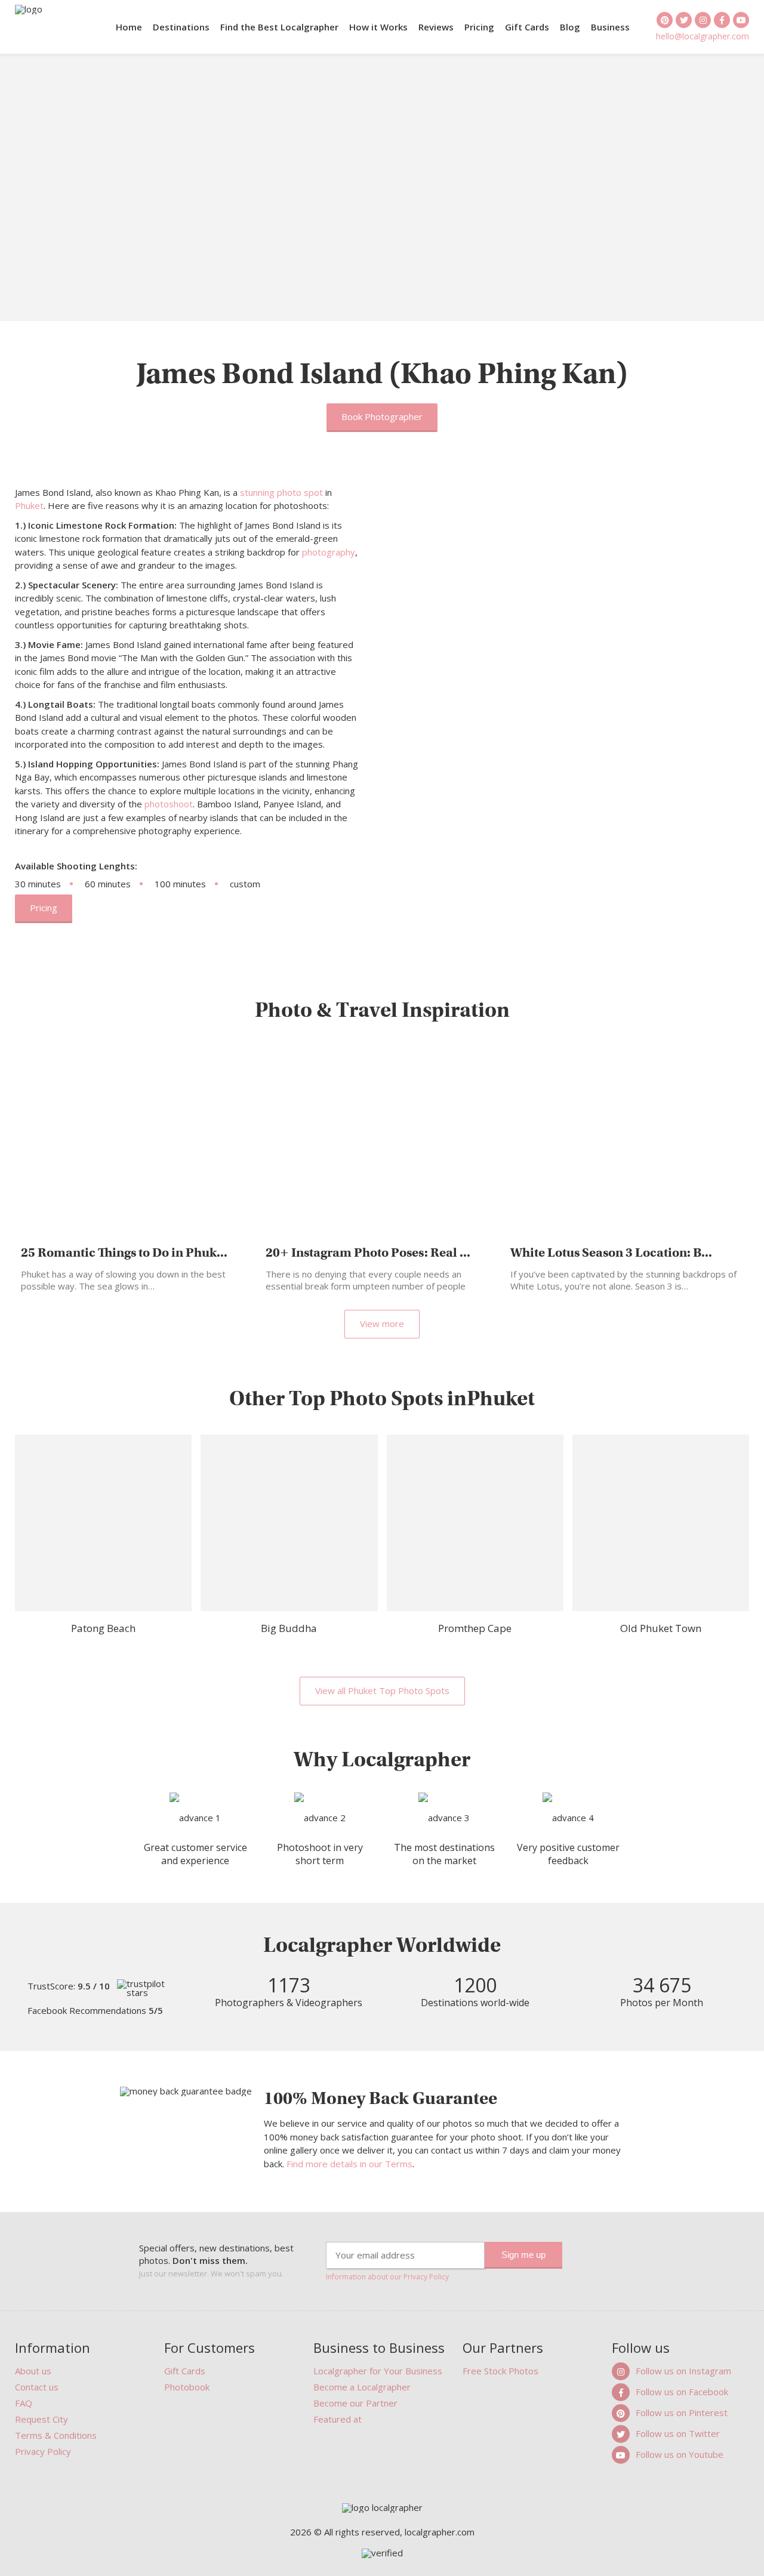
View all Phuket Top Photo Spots (382, 1690)
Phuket (29, 505)
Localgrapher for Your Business (378, 2371)
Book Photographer (382, 417)
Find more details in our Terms (349, 2164)
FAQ (24, 2403)
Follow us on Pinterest (682, 2413)
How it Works (378, 27)
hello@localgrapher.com (703, 36)
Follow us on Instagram (683, 2371)
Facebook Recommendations (95, 2011)
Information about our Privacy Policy (387, 2277)
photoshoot (169, 804)
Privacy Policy (43, 2451)
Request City (41, 2419)
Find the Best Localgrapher (279, 27)
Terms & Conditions (56, 2435)
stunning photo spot (281, 492)
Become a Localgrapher (362, 2387)
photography (329, 552)
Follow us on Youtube (680, 2454)
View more (382, 1324)
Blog (570, 27)
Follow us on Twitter (678, 2433)
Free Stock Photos (500, 2371)
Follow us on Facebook (682, 2392)
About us (33, 2371)
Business (610, 27)
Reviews (436, 27)
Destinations (181, 27)
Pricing (479, 27)
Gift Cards (527, 27)
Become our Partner (355, 2403)
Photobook (187, 2387)
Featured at (338, 2419)
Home (129, 27)
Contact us (37, 2387)
